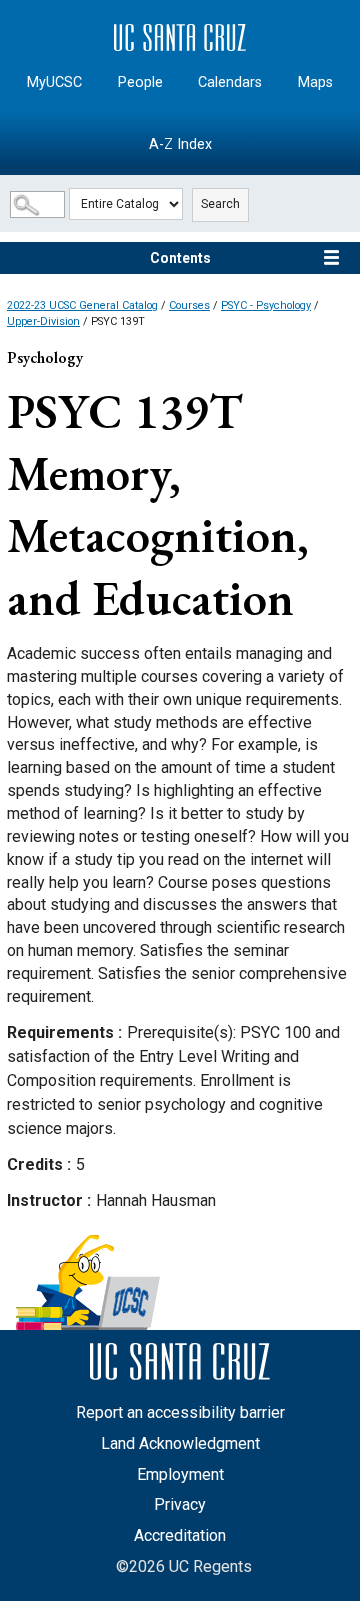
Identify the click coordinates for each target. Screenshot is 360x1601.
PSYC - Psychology (266, 305)
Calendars (230, 82)
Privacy (180, 1504)
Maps (315, 82)
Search (220, 204)
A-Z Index (180, 144)
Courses (189, 305)
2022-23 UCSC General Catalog (82, 305)
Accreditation (180, 1535)
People (140, 82)
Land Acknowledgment (180, 1443)
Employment (180, 1474)
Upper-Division (43, 321)
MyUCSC (54, 82)
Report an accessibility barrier (180, 1412)
